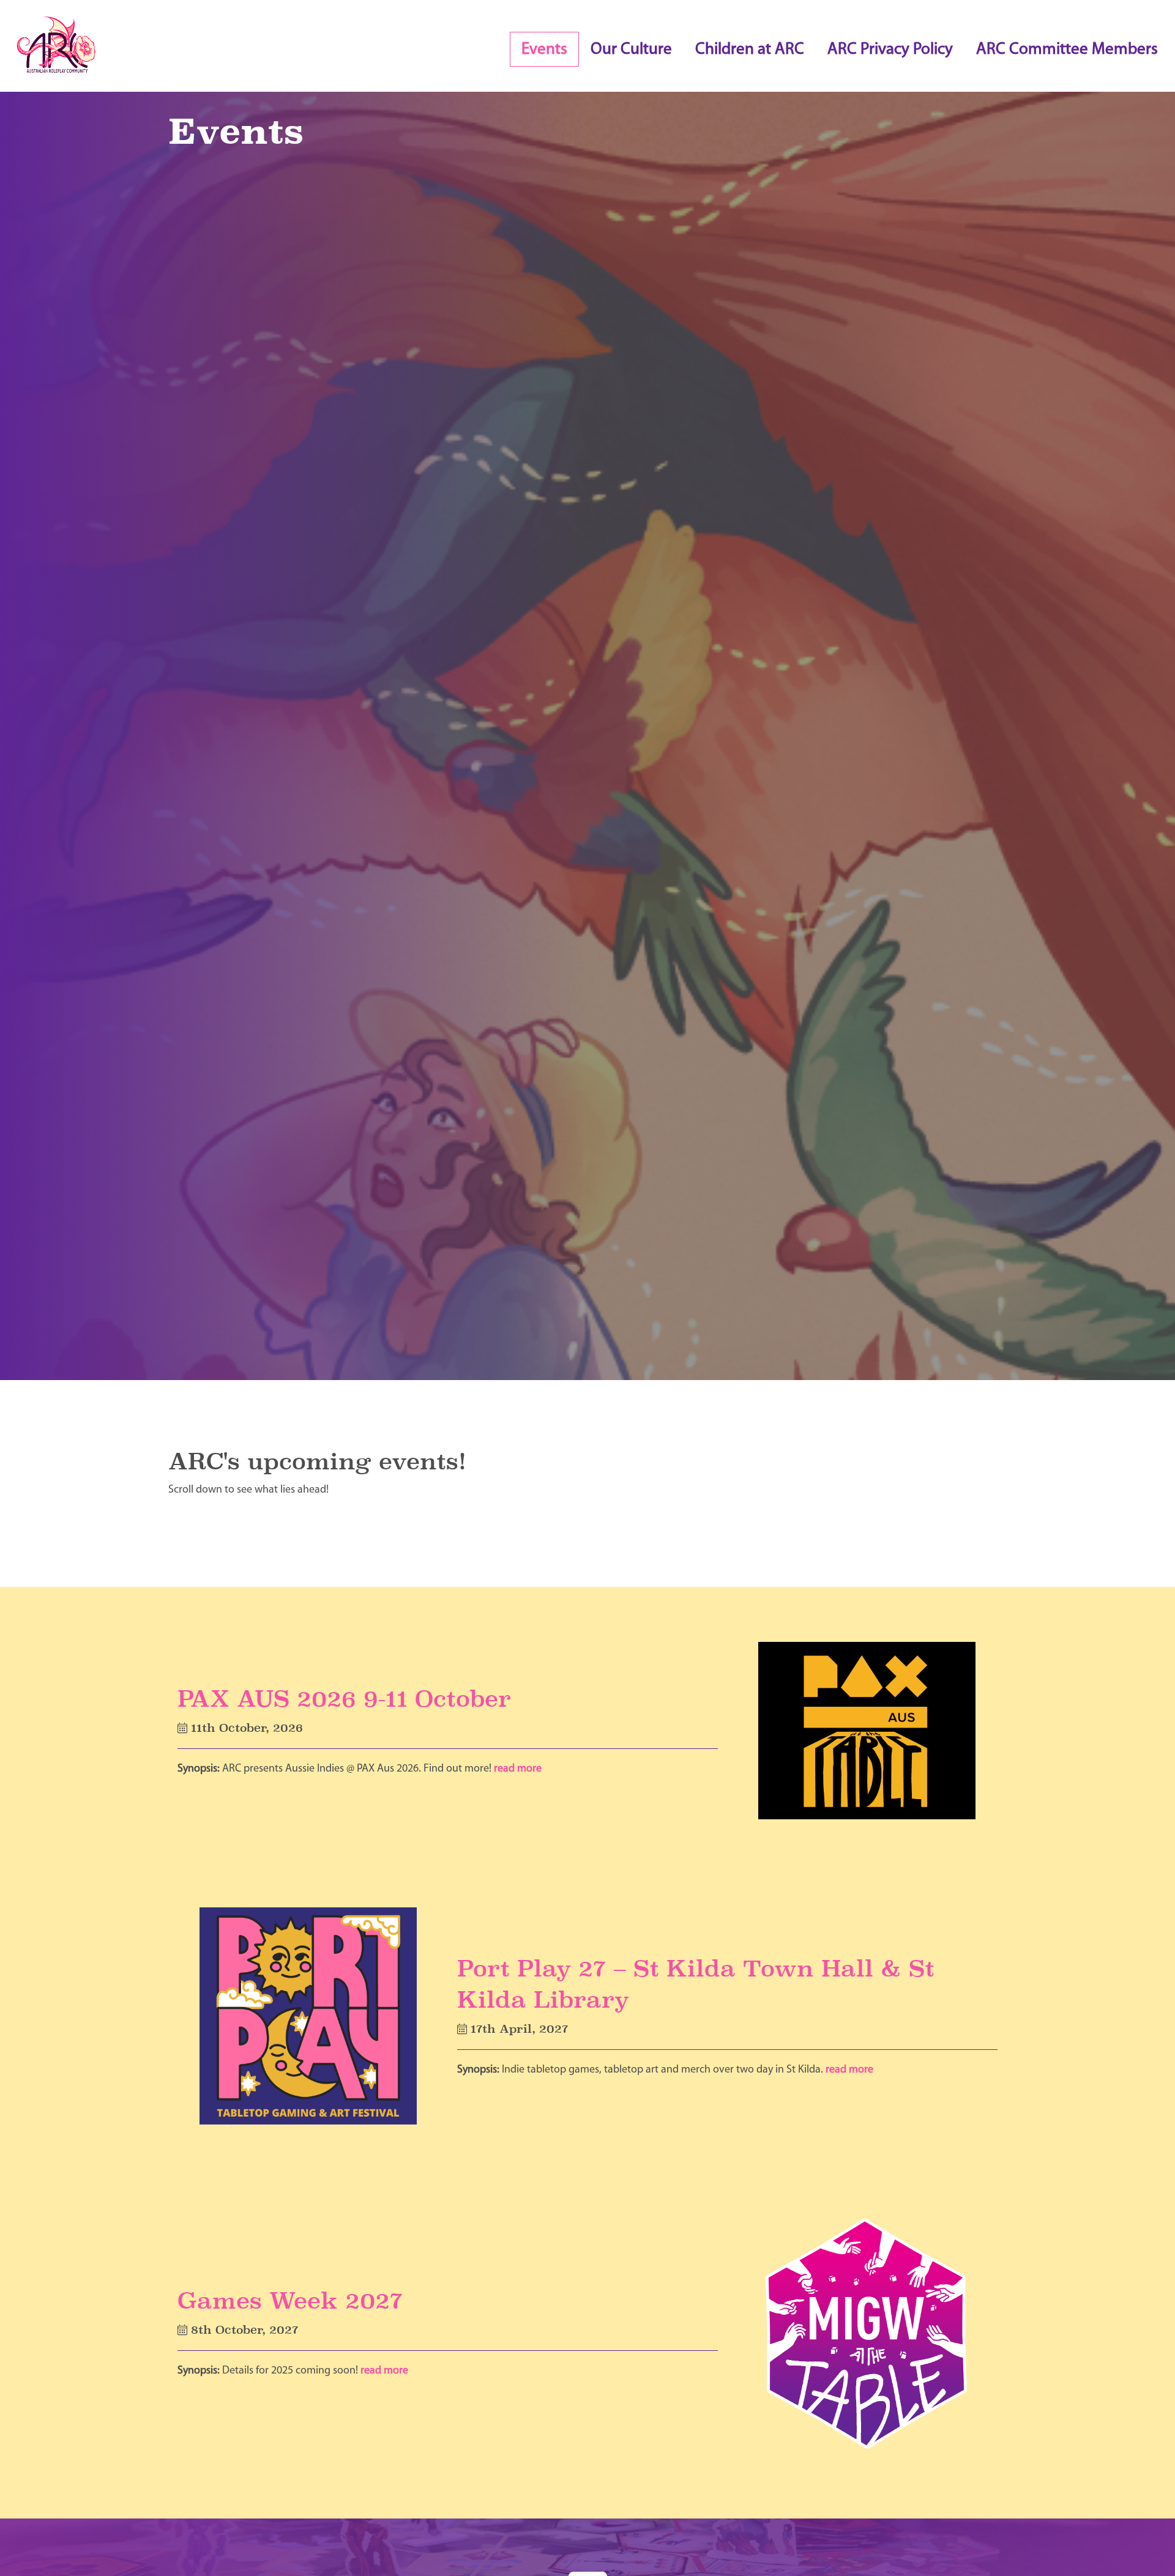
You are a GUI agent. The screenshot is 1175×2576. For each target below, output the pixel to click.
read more (518, 1769)
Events (544, 50)
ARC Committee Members (1067, 50)
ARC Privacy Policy (890, 50)
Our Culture (631, 50)
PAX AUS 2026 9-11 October (344, 1698)
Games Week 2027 (290, 2300)
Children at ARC (750, 50)
